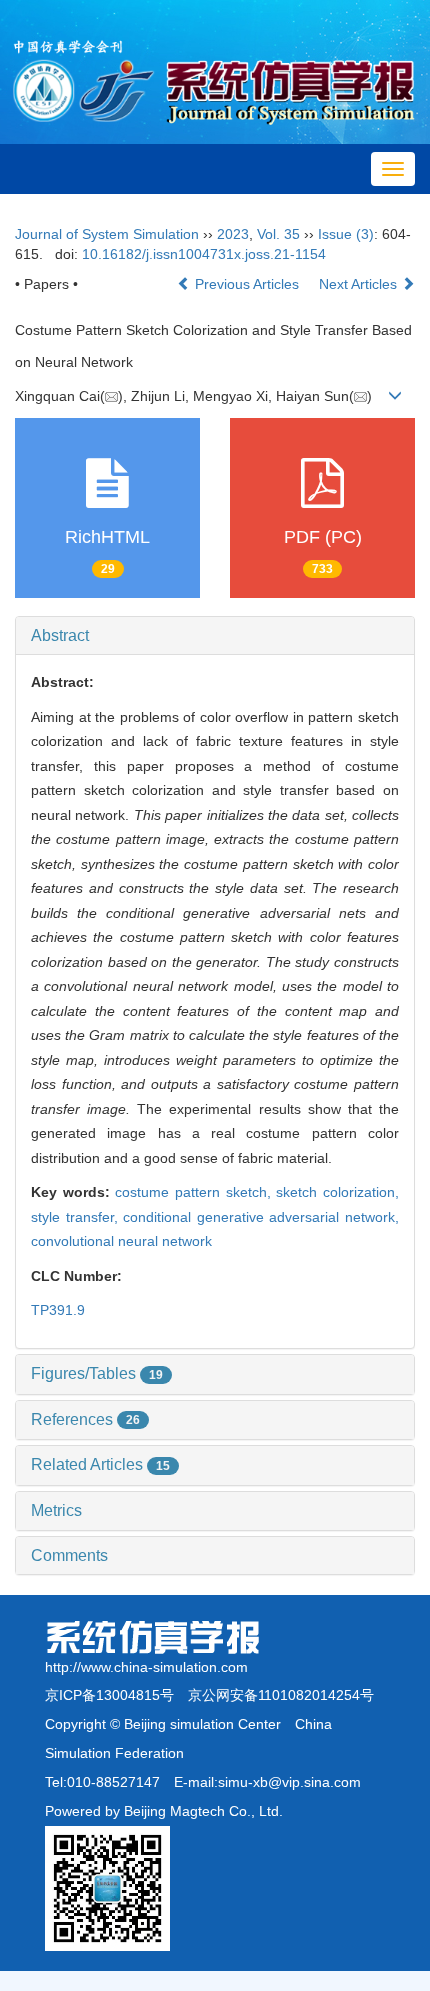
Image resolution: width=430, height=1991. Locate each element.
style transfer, (77, 1217)
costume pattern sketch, (195, 1192)
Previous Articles (247, 284)
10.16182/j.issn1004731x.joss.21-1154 (204, 254)
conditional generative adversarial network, (261, 1217)
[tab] (215, 636)
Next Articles (360, 284)
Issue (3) (346, 234)
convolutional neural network (121, 1241)
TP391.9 (58, 1310)
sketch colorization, (337, 1192)
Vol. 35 (278, 234)
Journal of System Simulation (107, 234)
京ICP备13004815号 (109, 1695)
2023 (233, 234)
